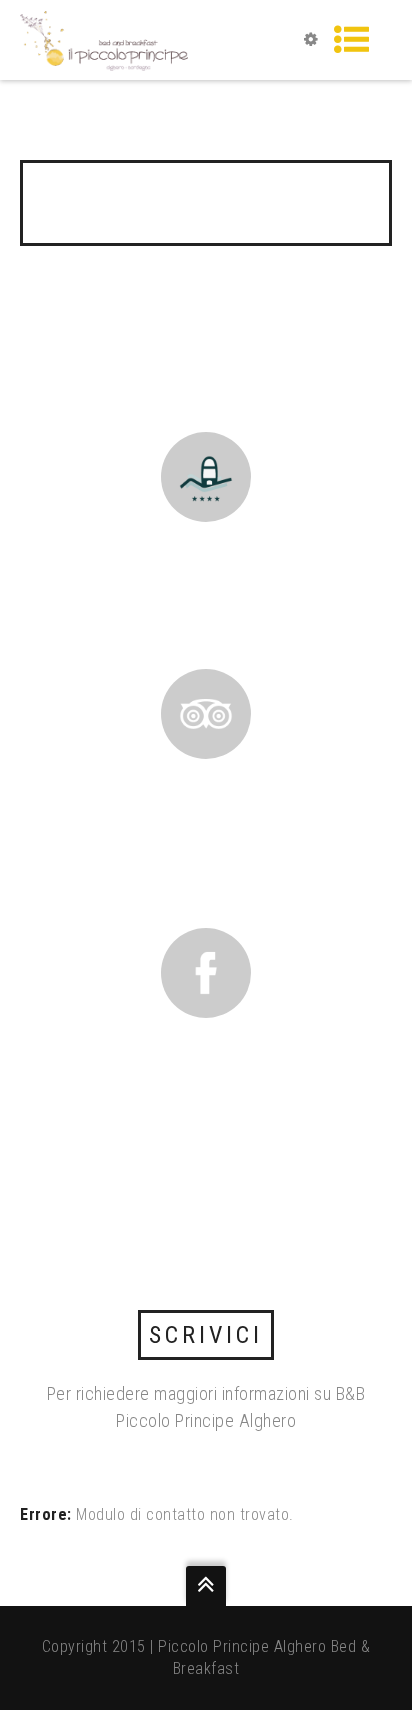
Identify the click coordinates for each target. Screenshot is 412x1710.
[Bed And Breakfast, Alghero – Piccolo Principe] (104, 39)
